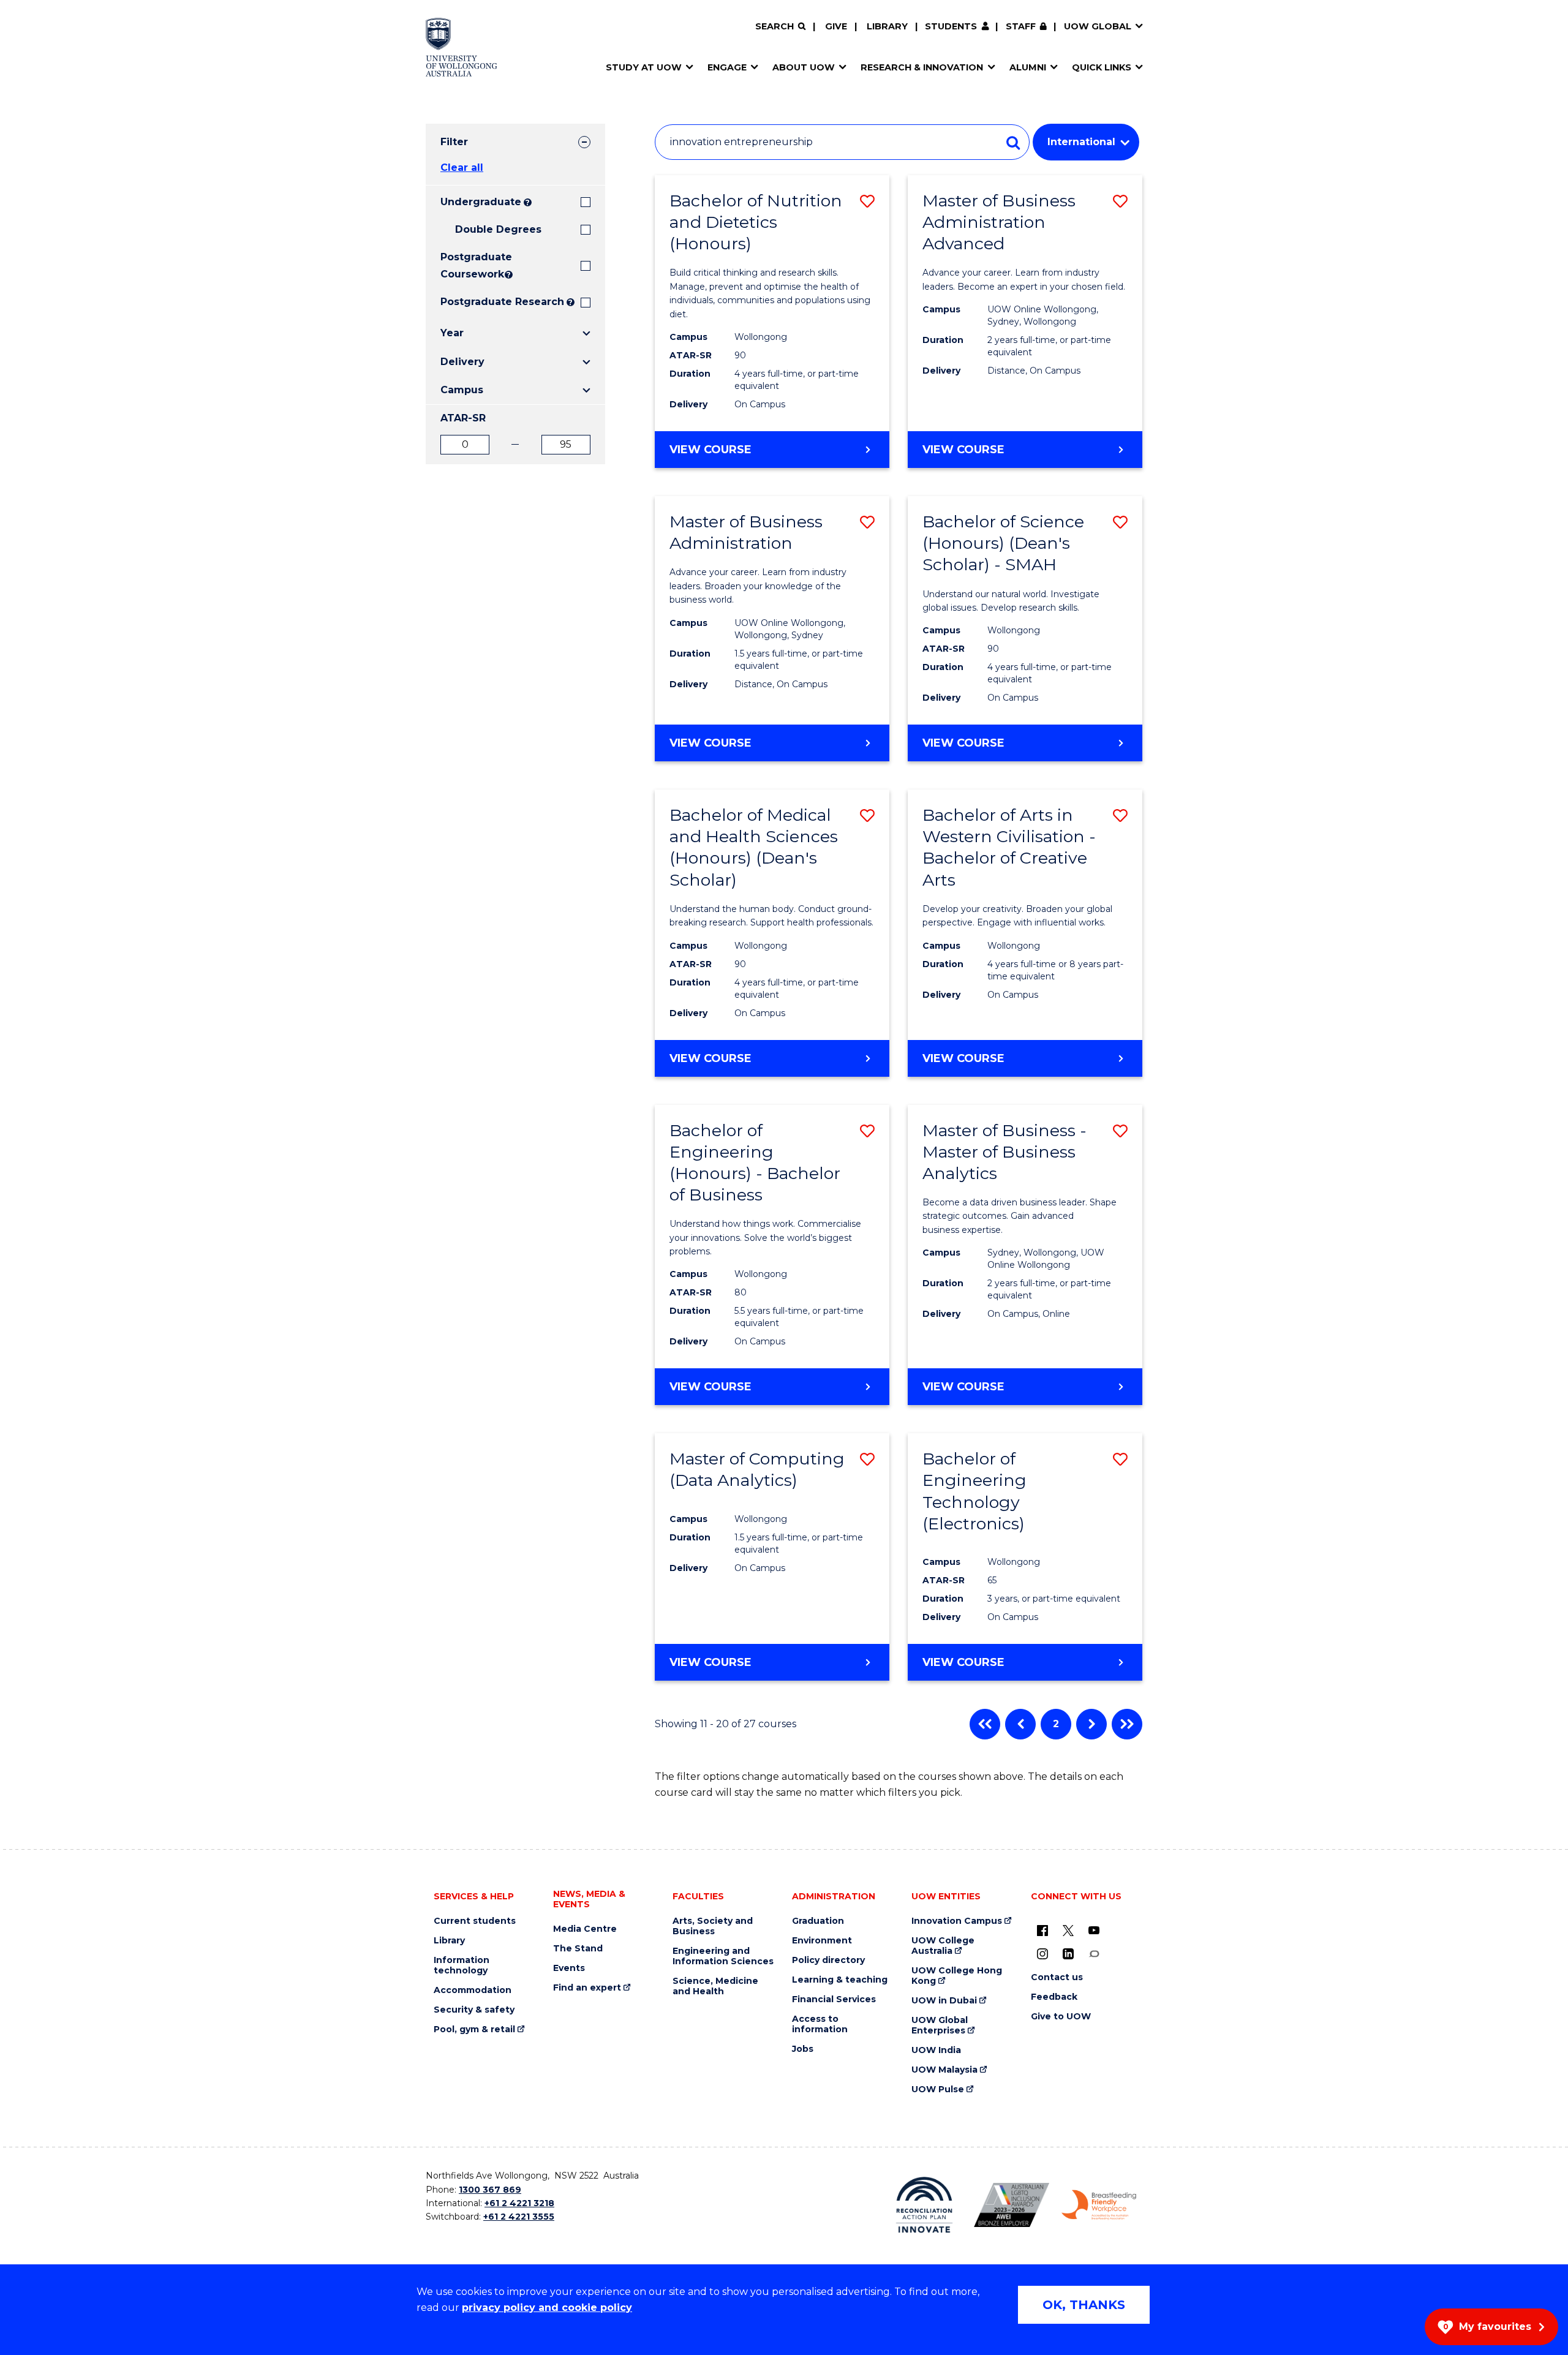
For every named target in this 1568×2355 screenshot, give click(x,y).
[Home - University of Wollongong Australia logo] (462, 47)
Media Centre (585, 1929)
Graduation (818, 1921)
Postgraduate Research (502, 302)
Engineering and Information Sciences (723, 1956)
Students (951, 26)
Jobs (803, 2049)
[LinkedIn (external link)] (1068, 1953)
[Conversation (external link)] (1094, 1953)
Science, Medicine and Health (715, 1986)
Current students (475, 1921)
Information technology (462, 1965)
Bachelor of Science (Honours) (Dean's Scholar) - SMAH (1003, 543)
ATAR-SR (463, 418)
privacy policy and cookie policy (547, 2308)
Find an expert (587, 1988)
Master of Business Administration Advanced (999, 222)
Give (836, 26)
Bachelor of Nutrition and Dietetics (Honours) (756, 222)
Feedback (1054, 1997)
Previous (1020, 1724)
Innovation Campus (957, 1921)
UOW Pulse (938, 2089)
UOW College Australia (943, 1946)
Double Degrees (498, 229)
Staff (1021, 26)
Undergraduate (481, 202)
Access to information (820, 2024)
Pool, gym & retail (474, 2029)
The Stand (578, 1949)
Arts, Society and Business (713, 1926)
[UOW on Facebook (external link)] (1042, 1930)
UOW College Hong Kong (957, 1976)
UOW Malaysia (944, 2070)
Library (887, 26)
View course (744, 455)
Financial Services (834, 1999)
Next (1091, 1724)
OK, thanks (1084, 2305)
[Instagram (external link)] (1042, 1953)
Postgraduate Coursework (471, 266)
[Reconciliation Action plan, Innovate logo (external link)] (925, 2205)
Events (569, 1968)
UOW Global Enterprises (940, 2025)
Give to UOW (1061, 2017)
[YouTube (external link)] (1094, 1930)
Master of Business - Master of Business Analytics (1005, 1152)
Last (1127, 1724)
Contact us (1057, 1977)
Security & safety (474, 2010)
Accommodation (473, 1990)
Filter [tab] (454, 142)
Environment (822, 1941)
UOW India (936, 2050)
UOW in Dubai (944, 2001)
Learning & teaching (840, 1980)
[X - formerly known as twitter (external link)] (1068, 1930)
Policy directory (828, 1960)
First (985, 1724)
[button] (867, 201)
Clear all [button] (462, 168)
